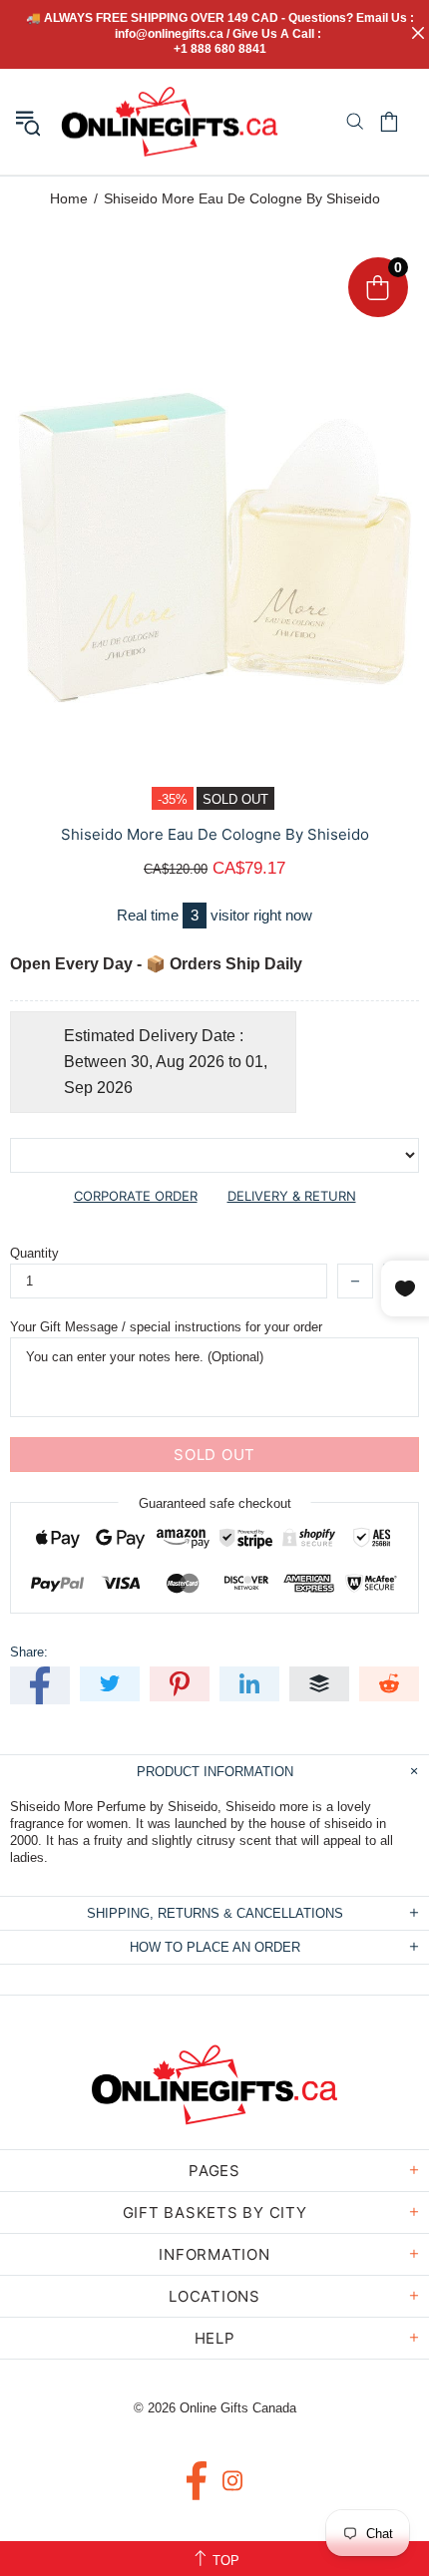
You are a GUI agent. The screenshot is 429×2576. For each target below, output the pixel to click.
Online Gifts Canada (170, 122)
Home (69, 198)
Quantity (34, 1253)
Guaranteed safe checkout (215, 1503)
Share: (29, 1652)
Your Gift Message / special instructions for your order (166, 1327)
